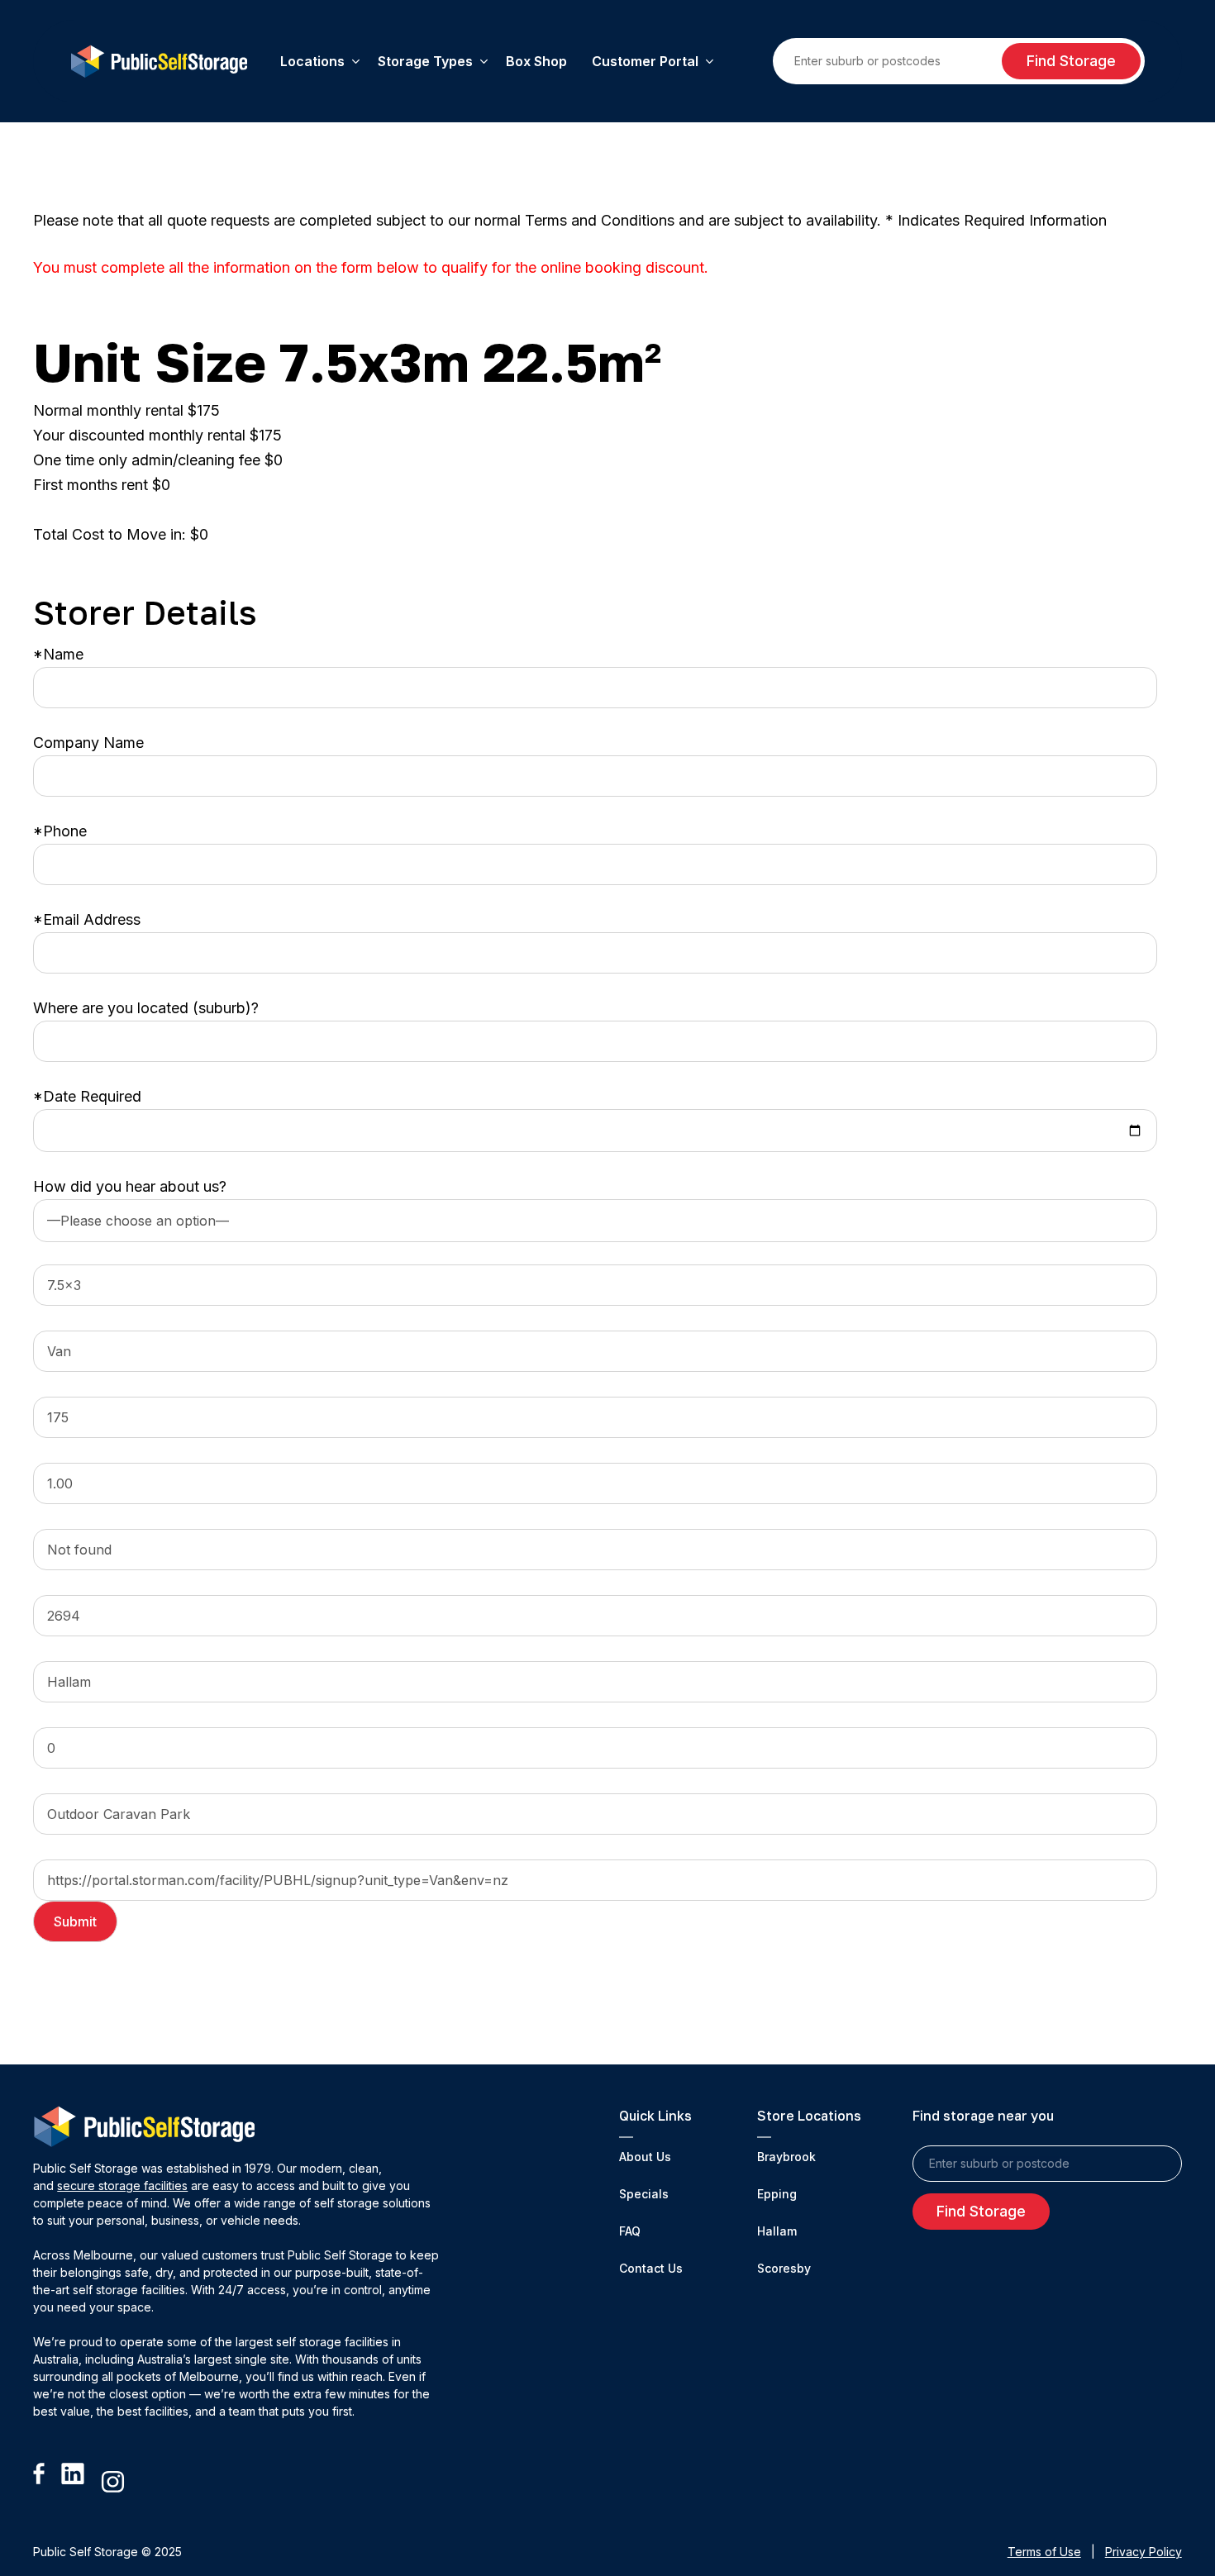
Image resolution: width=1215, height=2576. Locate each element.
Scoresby (784, 2268)
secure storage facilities (122, 2186)
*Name (58, 654)
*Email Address (87, 919)
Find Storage (1071, 61)
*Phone (60, 831)
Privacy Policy (1144, 2552)
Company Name (88, 743)
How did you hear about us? (130, 1186)
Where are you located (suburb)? (146, 1008)
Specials (644, 2194)
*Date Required (87, 1096)
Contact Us (651, 2268)
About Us (645, 2157)
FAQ (630, 2231)
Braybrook (786, 2157)
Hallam (777, 2231)
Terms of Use (1044, 2552)
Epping (777, 2194)
